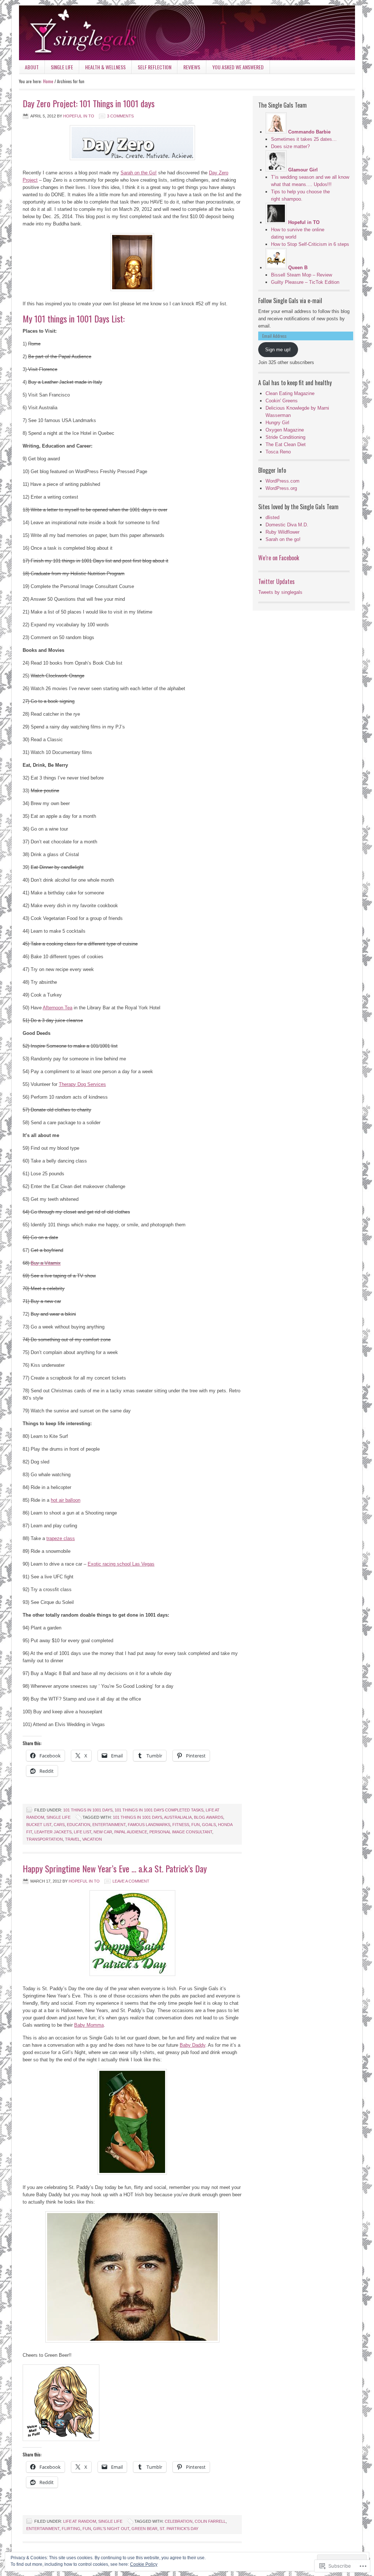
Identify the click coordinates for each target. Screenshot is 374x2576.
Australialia (178, 1817)
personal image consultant (181, 1832)
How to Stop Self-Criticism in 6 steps (310, 244)
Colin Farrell (210, 2521)
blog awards (209, 1817)
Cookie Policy (144, 2564)
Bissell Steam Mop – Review (302, 275)
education (79, 1825)
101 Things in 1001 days (138, 1817)
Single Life (59, 68)
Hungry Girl (277, 423)
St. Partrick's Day (179, 2529)
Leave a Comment (131, 1881)
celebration (179, 2521)
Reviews (189, 68)
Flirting (71, 2529)
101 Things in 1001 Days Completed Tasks (159, 1810)
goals (209, 1825)
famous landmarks (149, 1825)
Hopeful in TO (79, 116)
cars (59, 1825)
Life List (83, 1832)
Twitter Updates (276, 581)
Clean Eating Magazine (290, 393)
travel (72, 1839)
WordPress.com (283, 481)
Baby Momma (89, 2025)
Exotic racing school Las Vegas (121, 1564)
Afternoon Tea (58, 1008)
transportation (45, 1839)
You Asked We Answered (238, 67)
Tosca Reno (278, 452)
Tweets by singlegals (280, 592)
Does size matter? (290, 146)
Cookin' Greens (282, 401)
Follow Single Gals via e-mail (290, 301)
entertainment (109, 1825)
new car (103, 1832)
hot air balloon (66, 1500)
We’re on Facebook (279, 558)
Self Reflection (152, 68)
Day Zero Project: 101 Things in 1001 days (89, 103)
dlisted (272, 517)
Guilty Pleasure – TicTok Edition (305, 282)
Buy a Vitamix (46, 1263)
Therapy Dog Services (82, 1084)
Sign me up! (278, 350)
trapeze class (61, 1538)
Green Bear (144, 2529)
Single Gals (187, 33)
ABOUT (29, 68)
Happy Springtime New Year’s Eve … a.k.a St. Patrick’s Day (115, 1868)
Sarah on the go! (283, 539)
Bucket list (39, 1825)
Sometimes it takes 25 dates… (304, 139)
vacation (92, 1839)
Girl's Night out (111, 2529)
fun (196, 1825)
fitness (181, 1825)
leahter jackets (53, 1832)
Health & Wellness (102, 68)
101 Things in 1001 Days (88, 1810)
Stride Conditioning (285, 437)
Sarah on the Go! (139, 173)
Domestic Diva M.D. (287, 525)
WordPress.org (281, 488)
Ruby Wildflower (283, 532)
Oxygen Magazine (285, 430)
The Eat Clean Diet (286, 444)
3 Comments (120, 116)
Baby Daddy (192, 2045)
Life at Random (80, 2521)
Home (48, 81)
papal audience (131, 1832)
